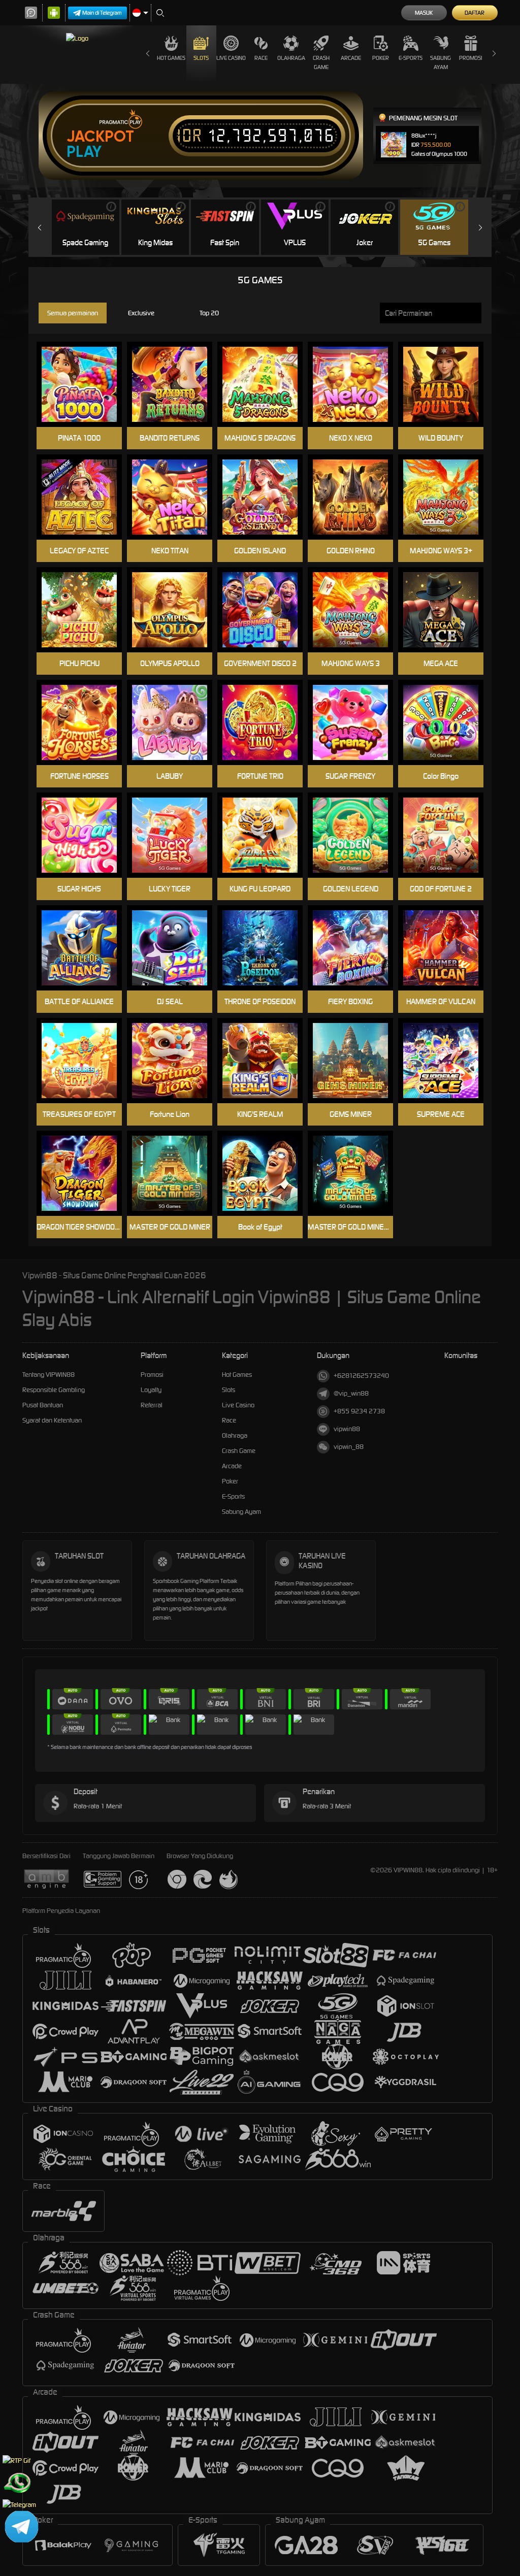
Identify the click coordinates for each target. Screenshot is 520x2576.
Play (84, 152)
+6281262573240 (361, 1376)
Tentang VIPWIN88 (48, 1375)
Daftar (475, 13)
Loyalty (151, 1390)
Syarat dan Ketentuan (52, 1420)
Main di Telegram (102, 13)
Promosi (470, 58)
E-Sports (411, 58)
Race (261, 58)
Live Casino (231, 58)
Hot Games (171, 58)
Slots (201, 58)
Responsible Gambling (54, 1390)
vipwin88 (347, 1429)
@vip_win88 (351, 1393)
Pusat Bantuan (43, 1405)
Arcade (351, 58)
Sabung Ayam (441, 62)
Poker (381, 58)
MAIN (176, 385)
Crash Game (321, 62)
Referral (152, 1405)
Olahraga (291, 58)
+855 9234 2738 (359, 1411)
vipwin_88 (349, 1447)
